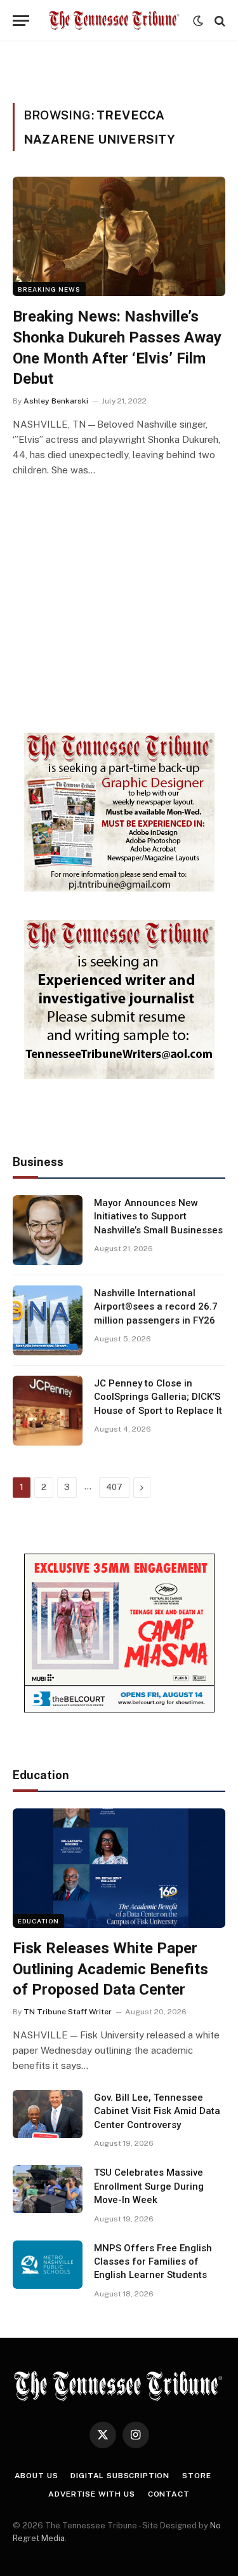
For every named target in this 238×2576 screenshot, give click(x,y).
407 (114, 1487)
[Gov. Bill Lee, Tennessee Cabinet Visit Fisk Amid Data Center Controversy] (48, 2114)
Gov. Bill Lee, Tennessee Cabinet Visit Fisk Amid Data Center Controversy (157, 2111)
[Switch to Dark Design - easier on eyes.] (198, 21)
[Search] (219, 21)
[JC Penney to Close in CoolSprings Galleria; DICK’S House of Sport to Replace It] (48, 1411)
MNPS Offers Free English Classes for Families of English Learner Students (153, 2262)
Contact (169, 2494)
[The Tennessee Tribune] (114, 21)
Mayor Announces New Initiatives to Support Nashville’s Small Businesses (158, 1217)
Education (38, 1921)
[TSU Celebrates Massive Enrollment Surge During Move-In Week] (48, 2189)
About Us (36, 2476)
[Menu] (21, 21)
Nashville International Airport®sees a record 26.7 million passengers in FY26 (156, 1307)
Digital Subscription (120, 2476)
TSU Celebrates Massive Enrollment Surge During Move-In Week (149, 2186)
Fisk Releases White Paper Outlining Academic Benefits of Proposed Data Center (110, 1969)
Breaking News (49, 289)
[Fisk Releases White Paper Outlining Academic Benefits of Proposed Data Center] (119, 1868)
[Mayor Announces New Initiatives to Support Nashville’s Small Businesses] (48, 1230)
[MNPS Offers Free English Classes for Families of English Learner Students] (48, 2265)
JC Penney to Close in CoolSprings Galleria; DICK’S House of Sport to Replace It (158, 1397)
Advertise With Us (91, 2494)
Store (196, 2476)
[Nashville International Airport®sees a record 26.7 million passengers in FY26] (48, 1320)
